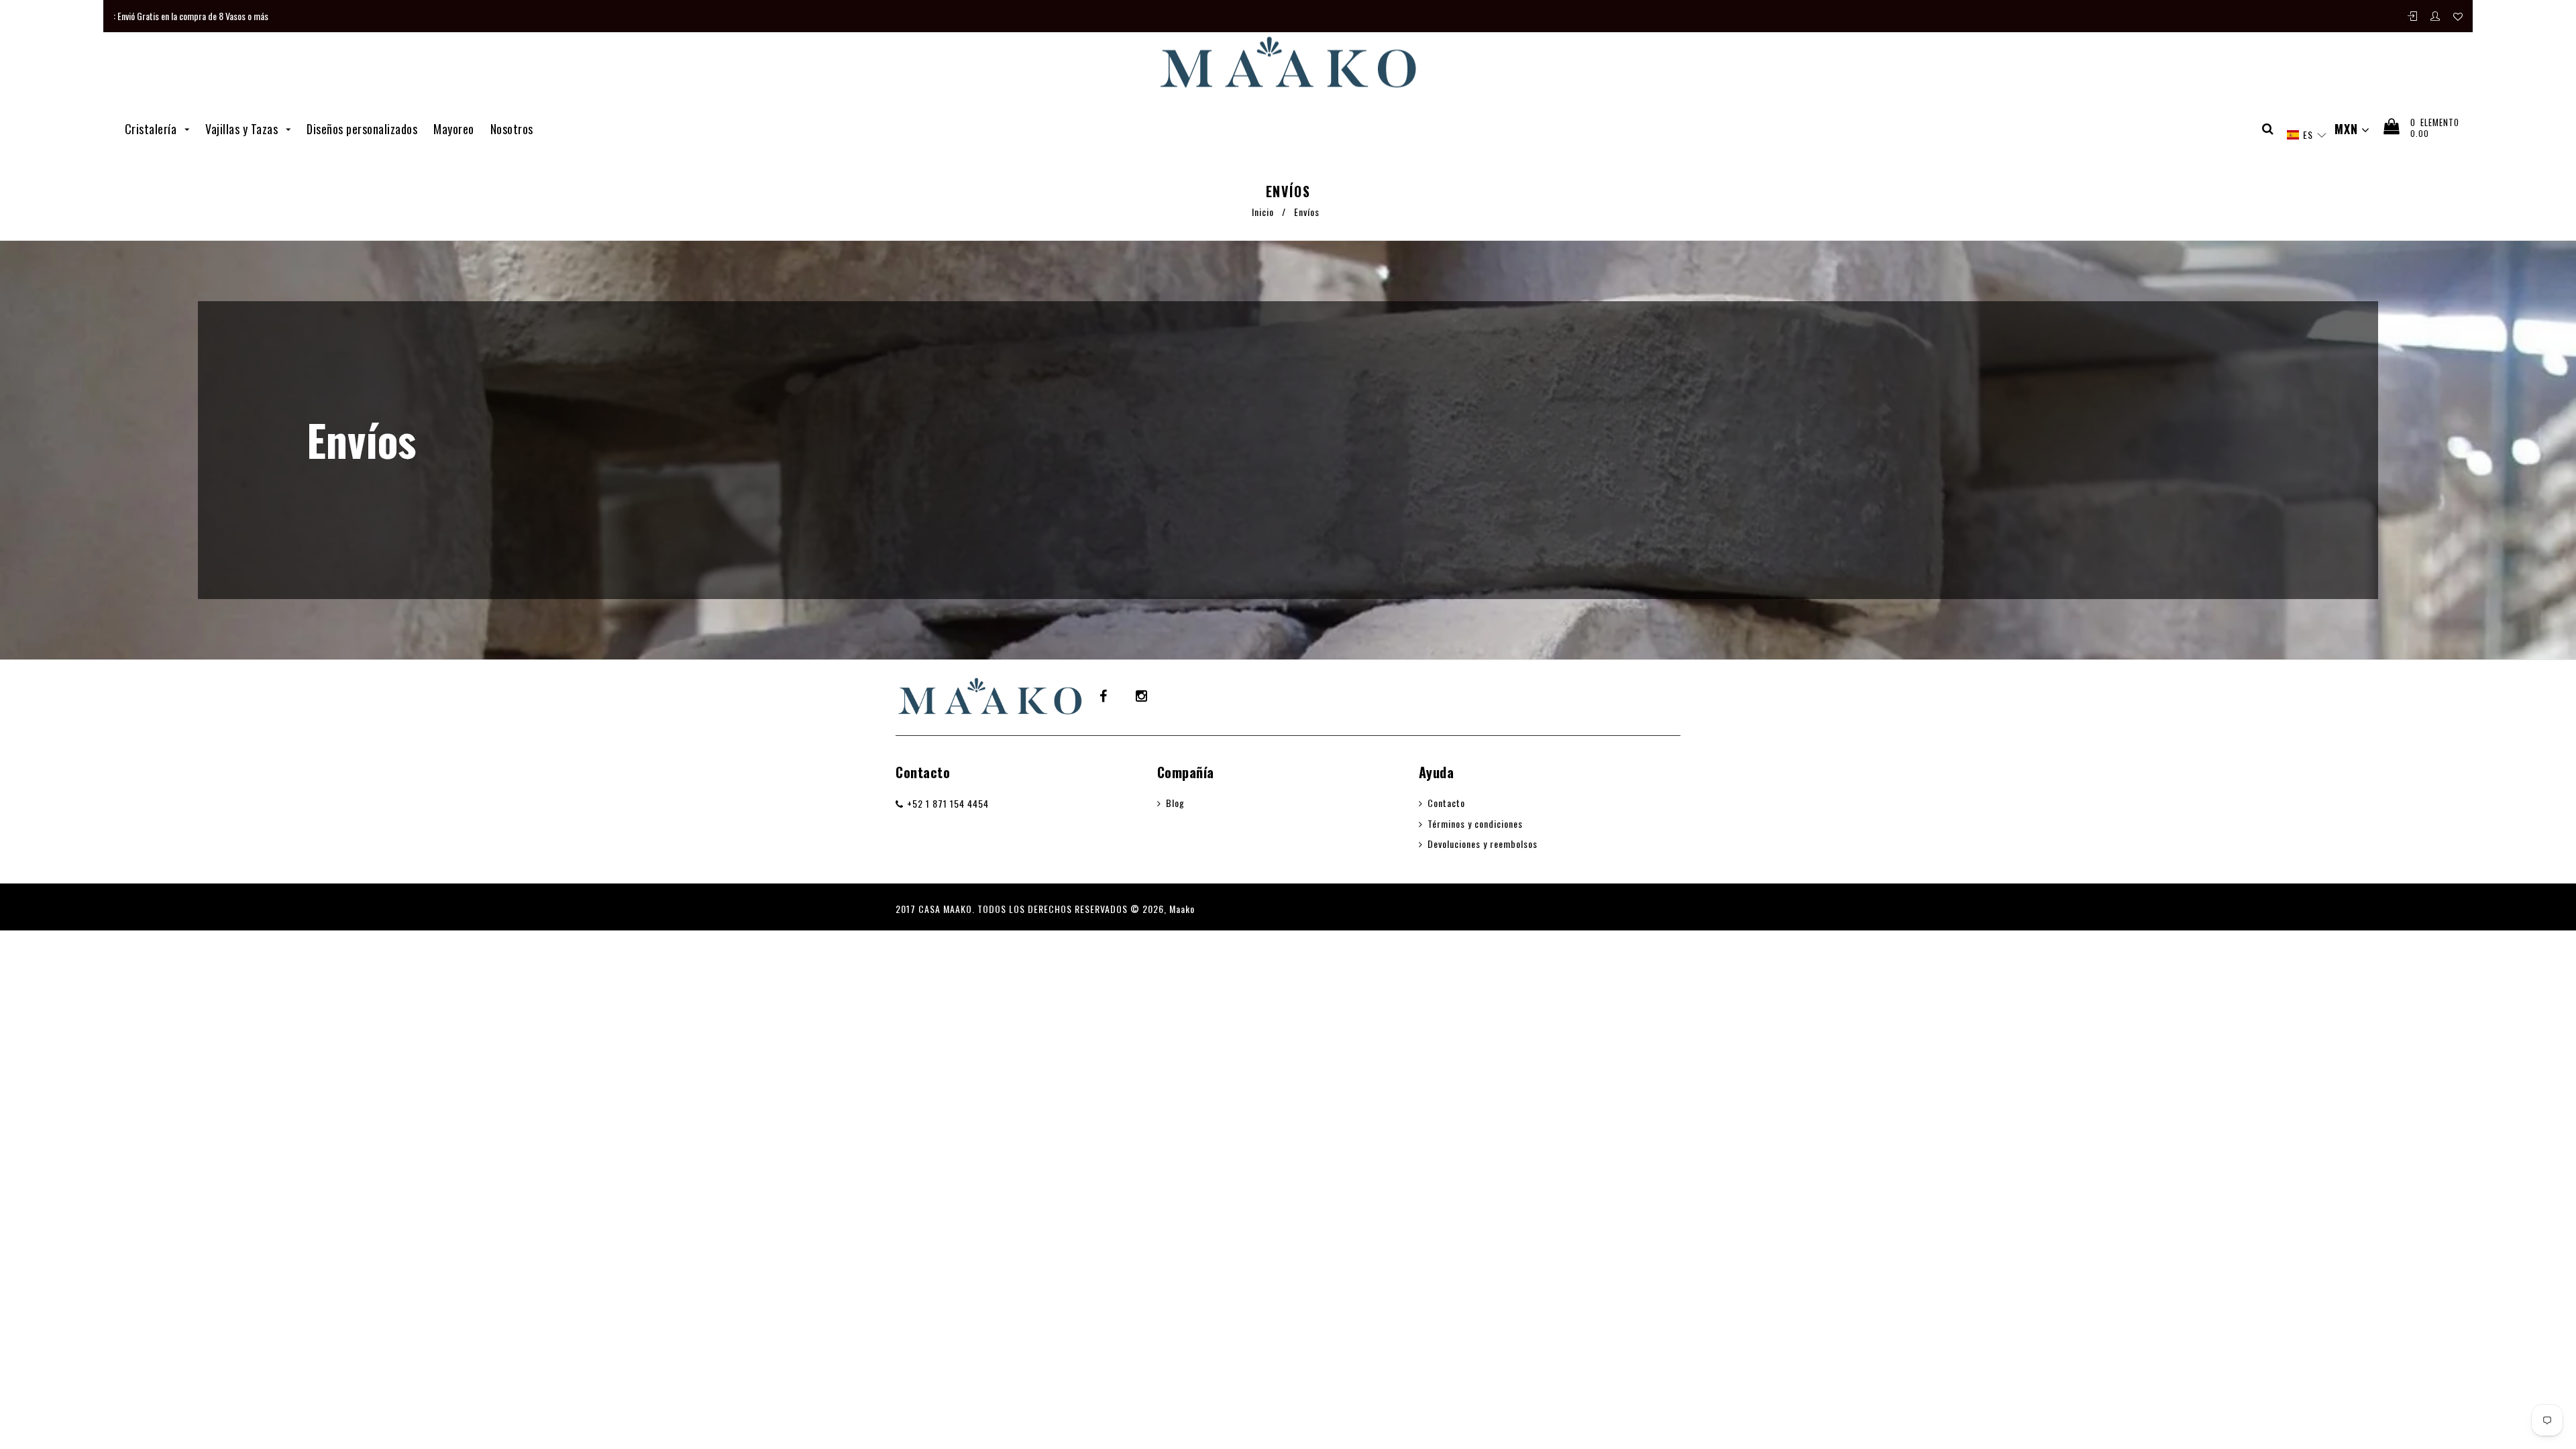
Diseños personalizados (362, 129)
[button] (2306, 135)
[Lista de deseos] (2458, 16)
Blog (1175, 803)
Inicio (1263, 212)
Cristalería (152, 129)
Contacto (923, 772)
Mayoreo (454, 129)
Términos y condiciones (1475, 823)
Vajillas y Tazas (243, 129)
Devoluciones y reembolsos (1483, 844)
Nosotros (512, 129)
